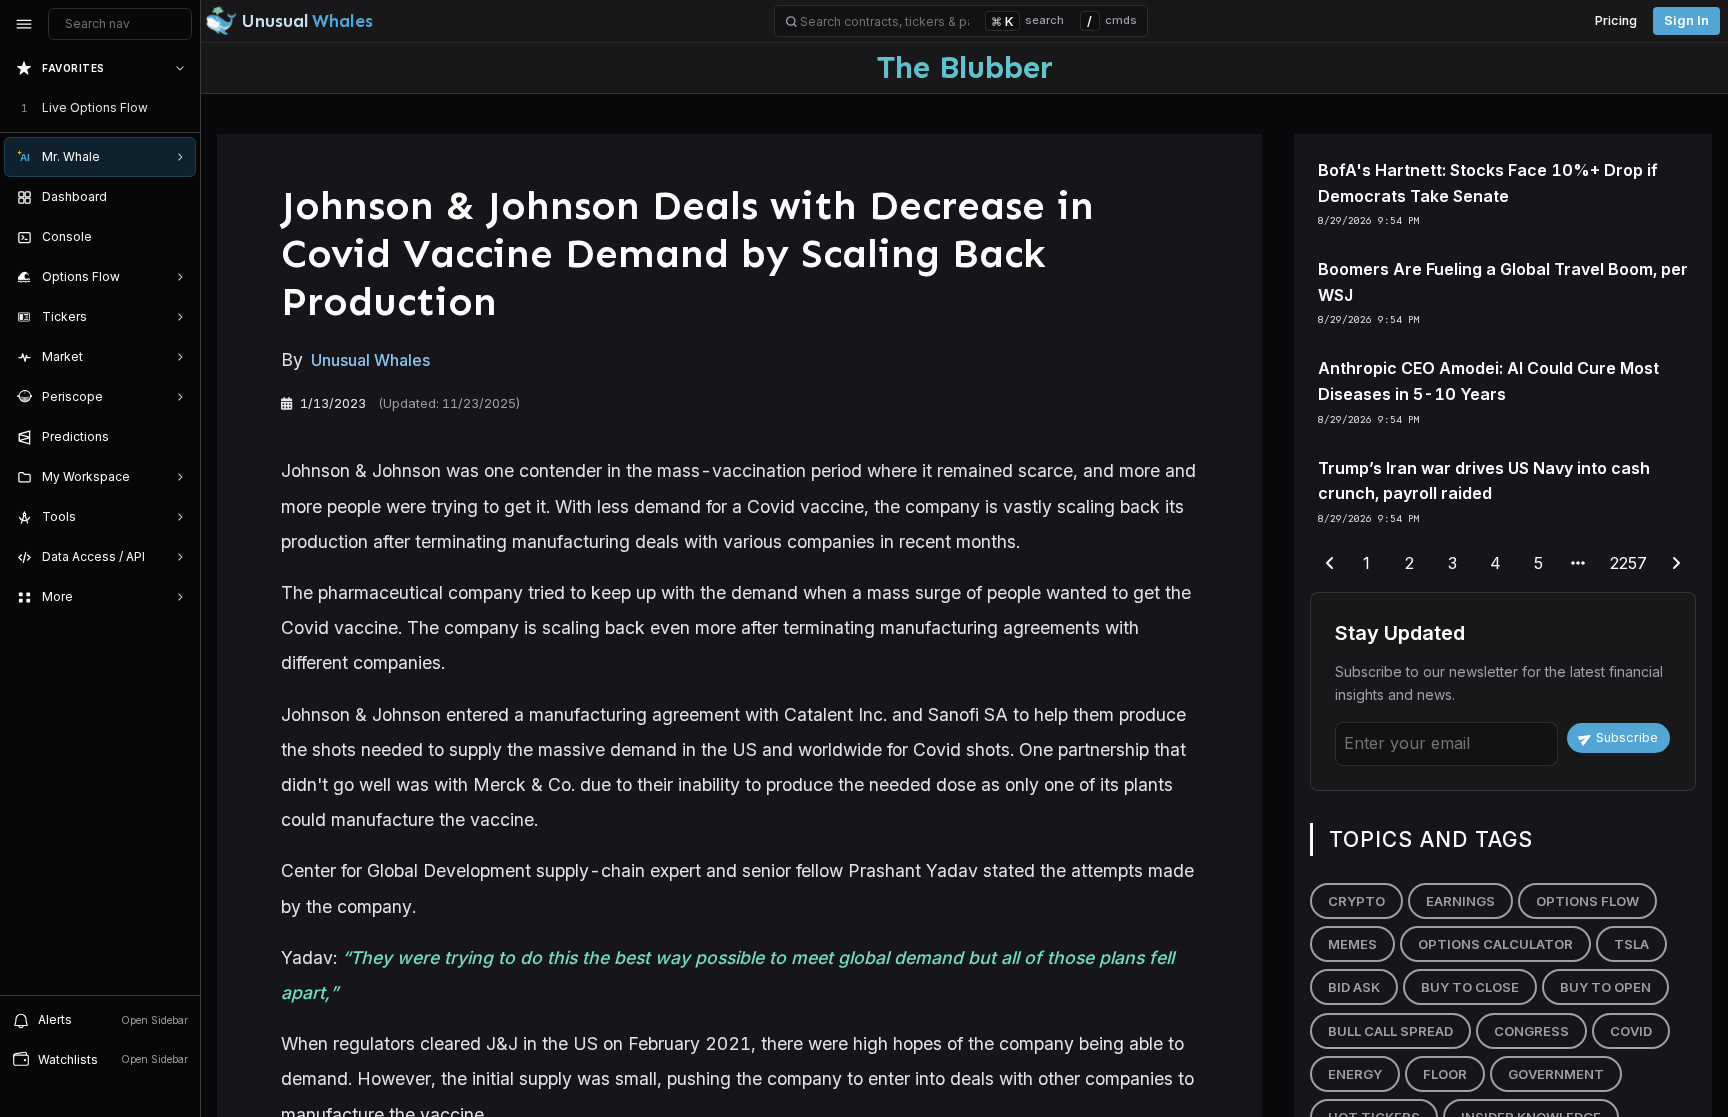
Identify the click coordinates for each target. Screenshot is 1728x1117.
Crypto (1356, 901)
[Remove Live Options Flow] (182, 108)
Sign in (1686, 20)
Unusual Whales (370, 360)
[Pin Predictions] (176, 437)
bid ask (1354, 987)
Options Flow (1587, 901)
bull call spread (1390, 1031)
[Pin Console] (176, 237)
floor (1445, 1074)
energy (1355, 1074)
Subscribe (1627, 737)
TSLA (1631, 944)
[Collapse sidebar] (24, 24)
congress (1531, 1031)
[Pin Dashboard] (176, 197)
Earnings (1460, 901)
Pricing (1616, 20)
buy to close (1470, 987)
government (1556, 1074)
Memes (1352, 944)
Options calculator (1495, 944)
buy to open (1605, 987)
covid (1631, 1031)
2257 (1628, 563)
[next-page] (1676, 564)
